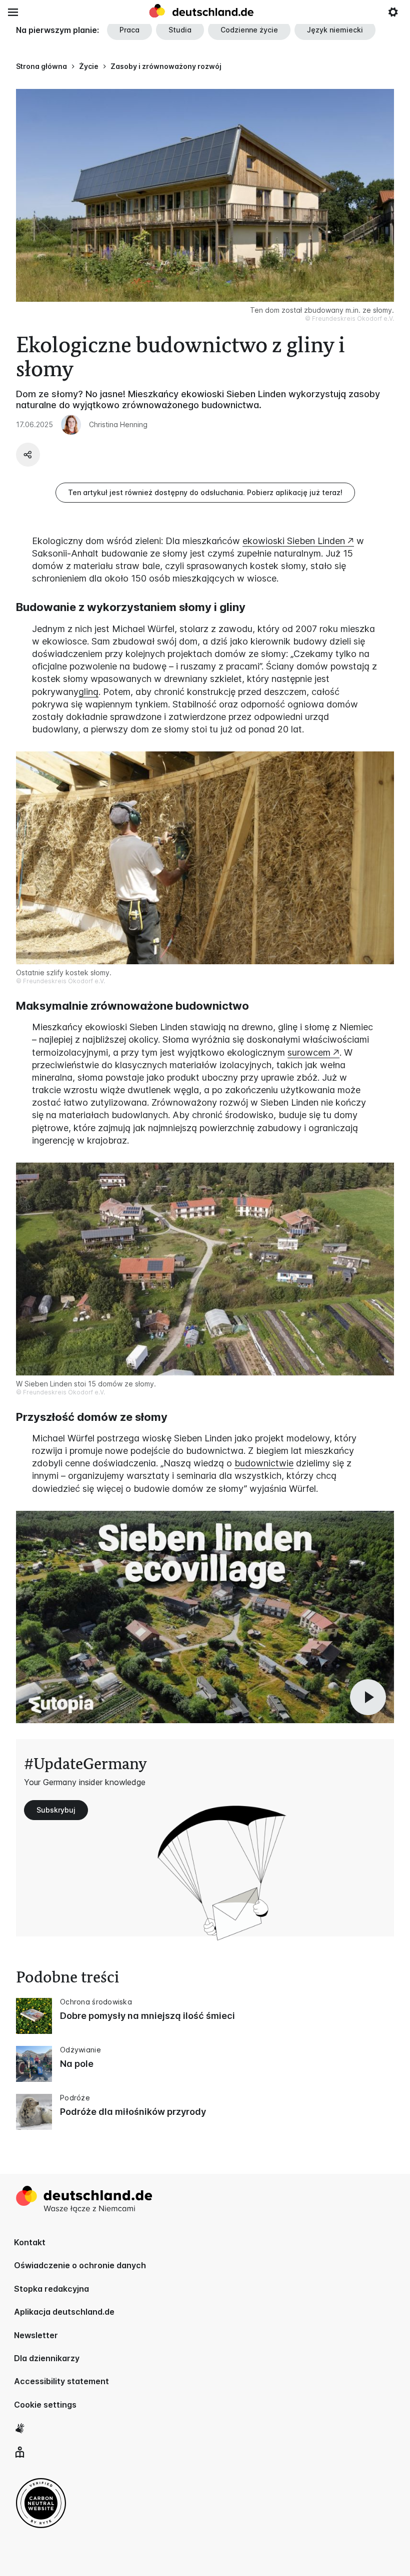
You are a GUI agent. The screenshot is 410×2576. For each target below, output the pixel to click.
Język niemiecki (335, 30)
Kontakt (30, 2242)
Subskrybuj (56, 1810)
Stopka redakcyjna (51, 2289)
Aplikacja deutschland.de (64, 2312)
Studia (180, 30)
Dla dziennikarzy (47, 2358)
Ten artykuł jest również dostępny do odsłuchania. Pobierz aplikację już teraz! (205, 492)
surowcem (309, 1052)
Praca (129, 30)
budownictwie (264, 1463)
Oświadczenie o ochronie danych (80, 2265)
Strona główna (41, 66)
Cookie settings (45, 2405)
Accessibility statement (61, 2381)
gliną (88, 692)
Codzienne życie (249, 30)
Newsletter (36, 2335)
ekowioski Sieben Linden (294, 541)
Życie (89, 66)
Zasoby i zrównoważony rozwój (166, 66)
